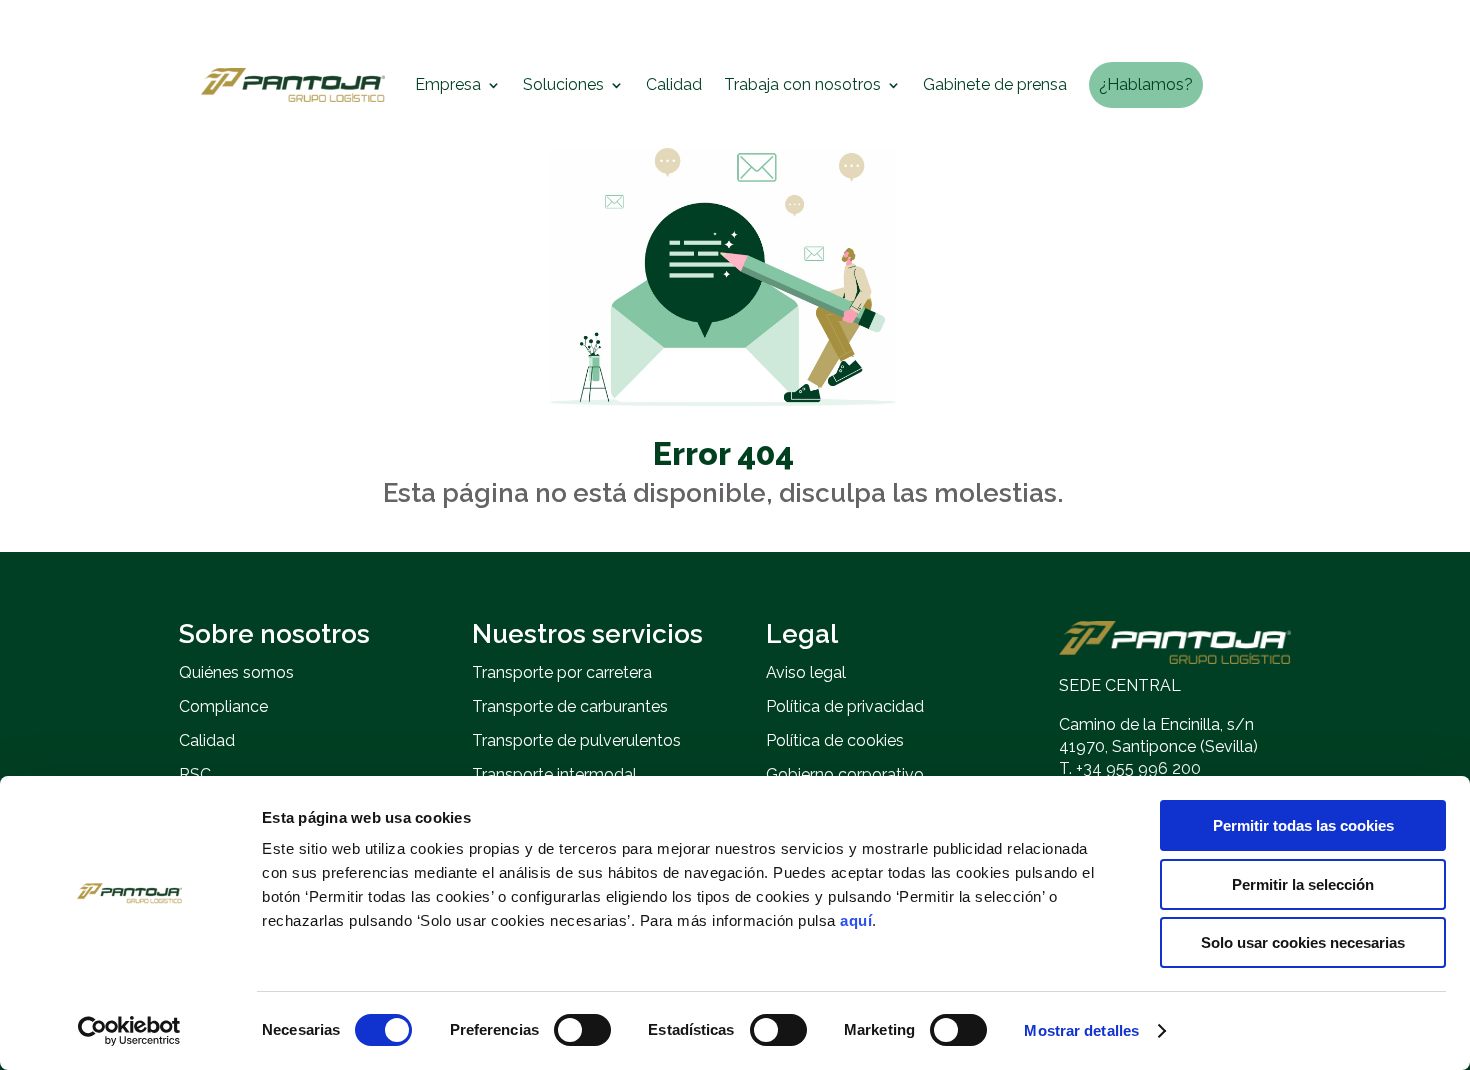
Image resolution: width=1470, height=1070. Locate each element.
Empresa (448, 84)
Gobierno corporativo (845, 774)
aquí (856, 920)
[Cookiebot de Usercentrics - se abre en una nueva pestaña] (129, 1031)
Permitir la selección (1303, 884)
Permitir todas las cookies (1303, 825)
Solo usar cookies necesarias (1303, 942)
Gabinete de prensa (995, 84)
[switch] (582, 1030)
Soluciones (563, 84)
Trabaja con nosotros (802, 84)
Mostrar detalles (1081, 1030)
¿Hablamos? (1146, 84)
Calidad (674, 84)
